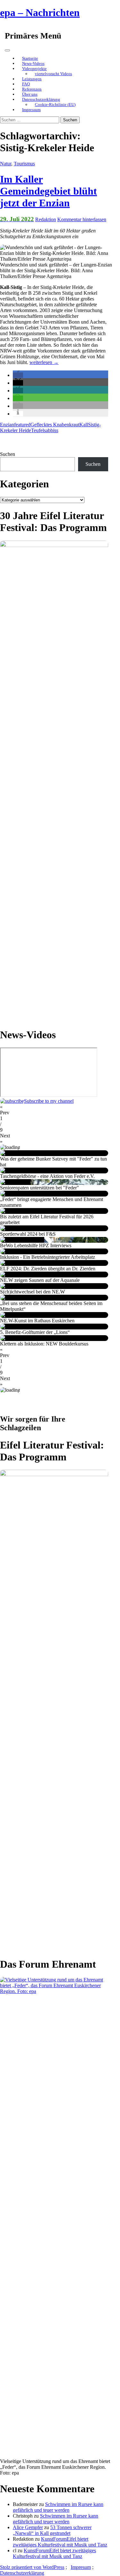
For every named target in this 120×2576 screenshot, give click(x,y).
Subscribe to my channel (49, 1101)
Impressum (31, 110)
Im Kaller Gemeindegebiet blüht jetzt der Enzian (48, 191)
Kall (84, 425)
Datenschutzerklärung (41, 99)
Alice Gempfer (28, 2527)
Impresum (81, 2567)
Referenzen (32, 89)
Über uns (30, 94)
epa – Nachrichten (40, 13)
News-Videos (33, 63)
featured (22, 425)
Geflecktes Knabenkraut (55, 425)
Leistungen (32, 79)
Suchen (8, 454)
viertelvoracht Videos (53, 74)
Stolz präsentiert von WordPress (32, 2567)
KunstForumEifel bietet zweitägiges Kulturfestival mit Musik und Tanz (60, 2542)
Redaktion (46, 219)
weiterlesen (44, 362)
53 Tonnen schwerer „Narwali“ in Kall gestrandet (52, 2530)
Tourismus (24, 164)
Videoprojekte (34, 69)
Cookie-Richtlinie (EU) (55, 104)
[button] (18, 375)
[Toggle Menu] (7, 50)
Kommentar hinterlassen (82, 219)
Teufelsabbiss (45, 430)
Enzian (7, 425)
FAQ (26, 84)
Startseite (30, 58)
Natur (6, 164)
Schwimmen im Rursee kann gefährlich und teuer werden (58, 2507)
